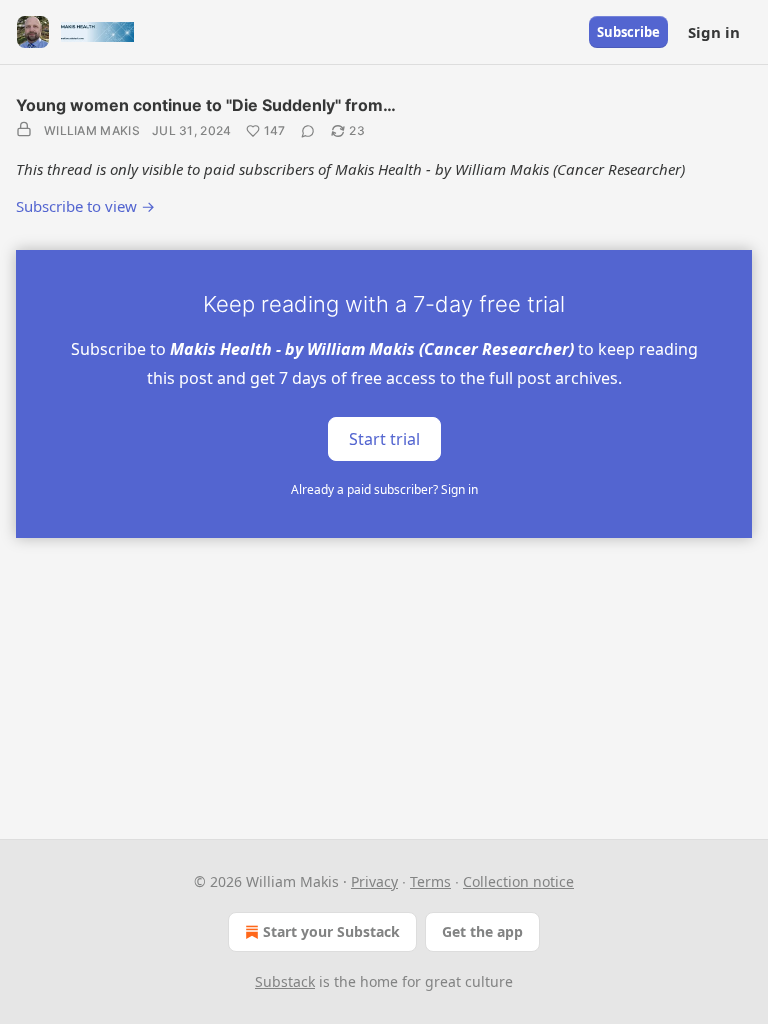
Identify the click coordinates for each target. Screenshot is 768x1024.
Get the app (482, 931)
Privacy (374, 881)
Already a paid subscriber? (384, 489)
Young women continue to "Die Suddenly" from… (206, 105)
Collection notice (518, 881)
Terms (430, 881)
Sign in (714, 32)
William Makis (92, 130)
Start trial (384, 438)
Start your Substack (331, 931)
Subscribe (628, 32)
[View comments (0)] (308, 131)
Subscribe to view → (85, 206)
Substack (285, 981)
